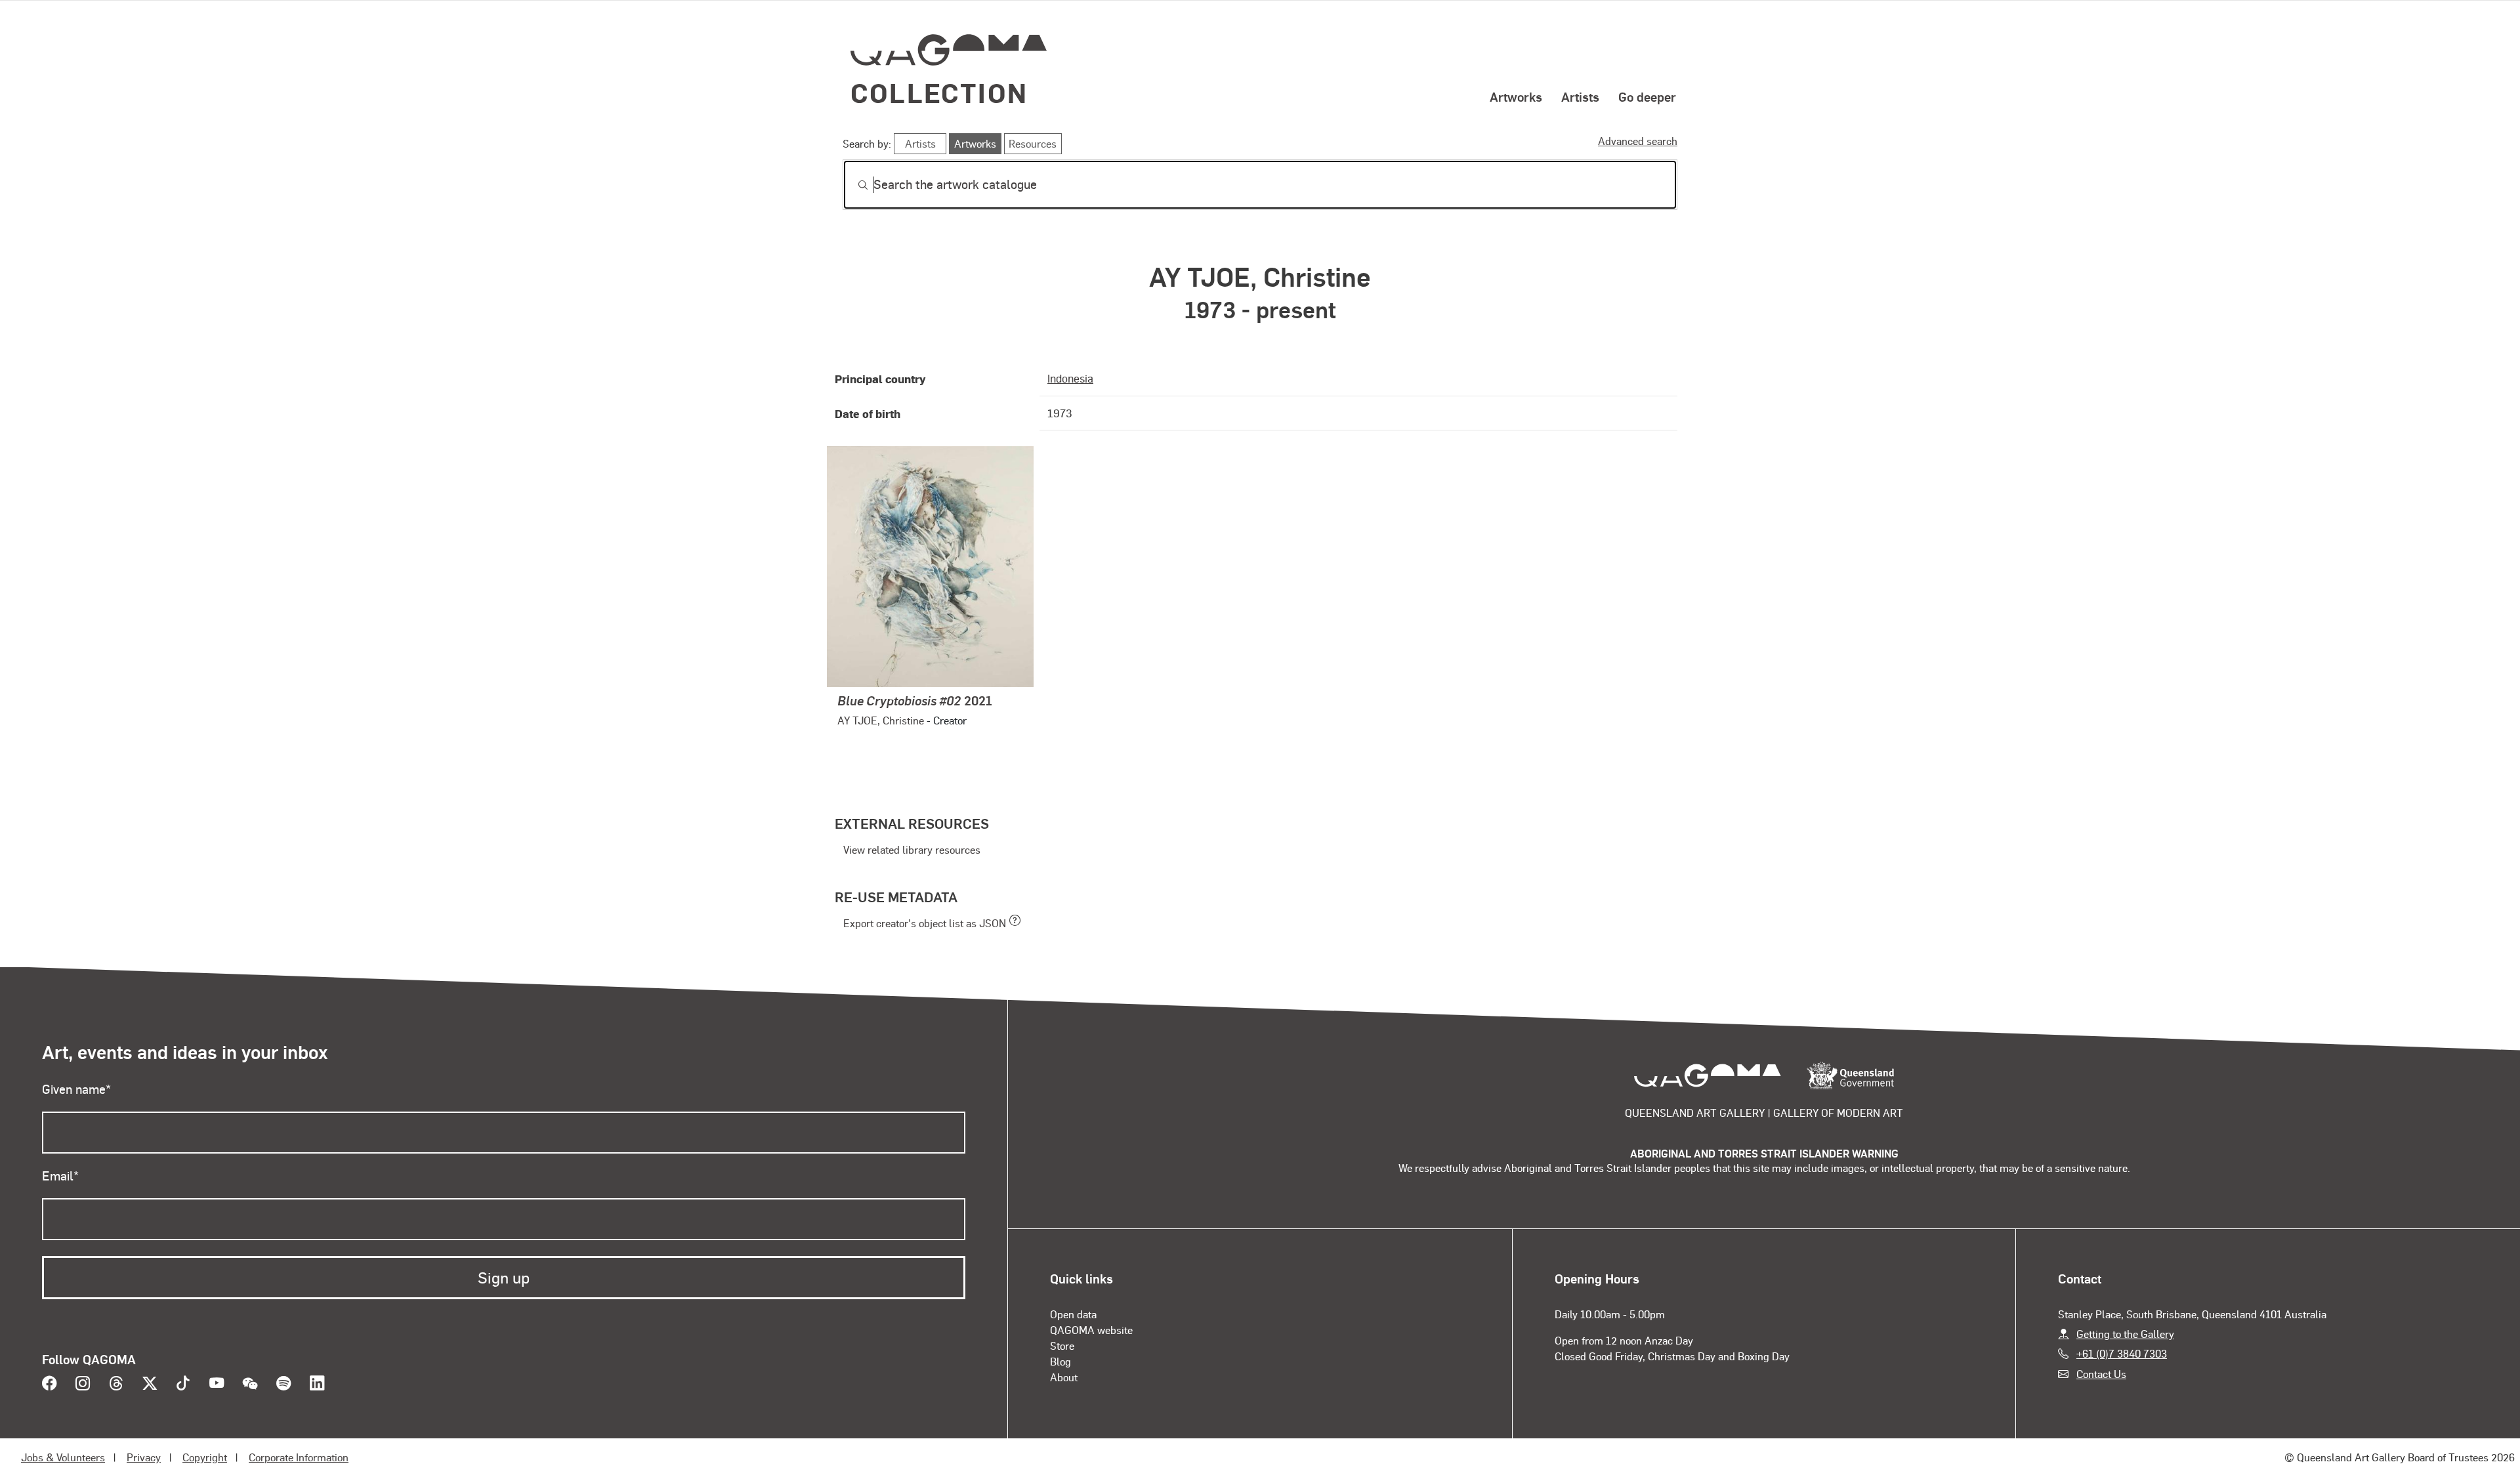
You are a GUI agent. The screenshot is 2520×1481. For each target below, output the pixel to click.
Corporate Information (299, 1457)
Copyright (205, 1457)
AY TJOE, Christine (881, 720)
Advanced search (1638, 141)
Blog (1060, 1361)
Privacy (144, 1457)
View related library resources (912, 849)
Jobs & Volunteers (63, 1457)
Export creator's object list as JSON (925, 923)
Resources (1033, 143)
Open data (1073, 1314)
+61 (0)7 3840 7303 (2122, 1353)
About (1064, 1377)
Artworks (1516, 96)
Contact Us (2101, 1374)
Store (1062, 1345)
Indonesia (1070, 378)
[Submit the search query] (852, 185)
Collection (939, 92)
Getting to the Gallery (2125, 1334)
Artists (1580, 96)
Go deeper (1647, 96)
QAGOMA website (1091, 1330)
